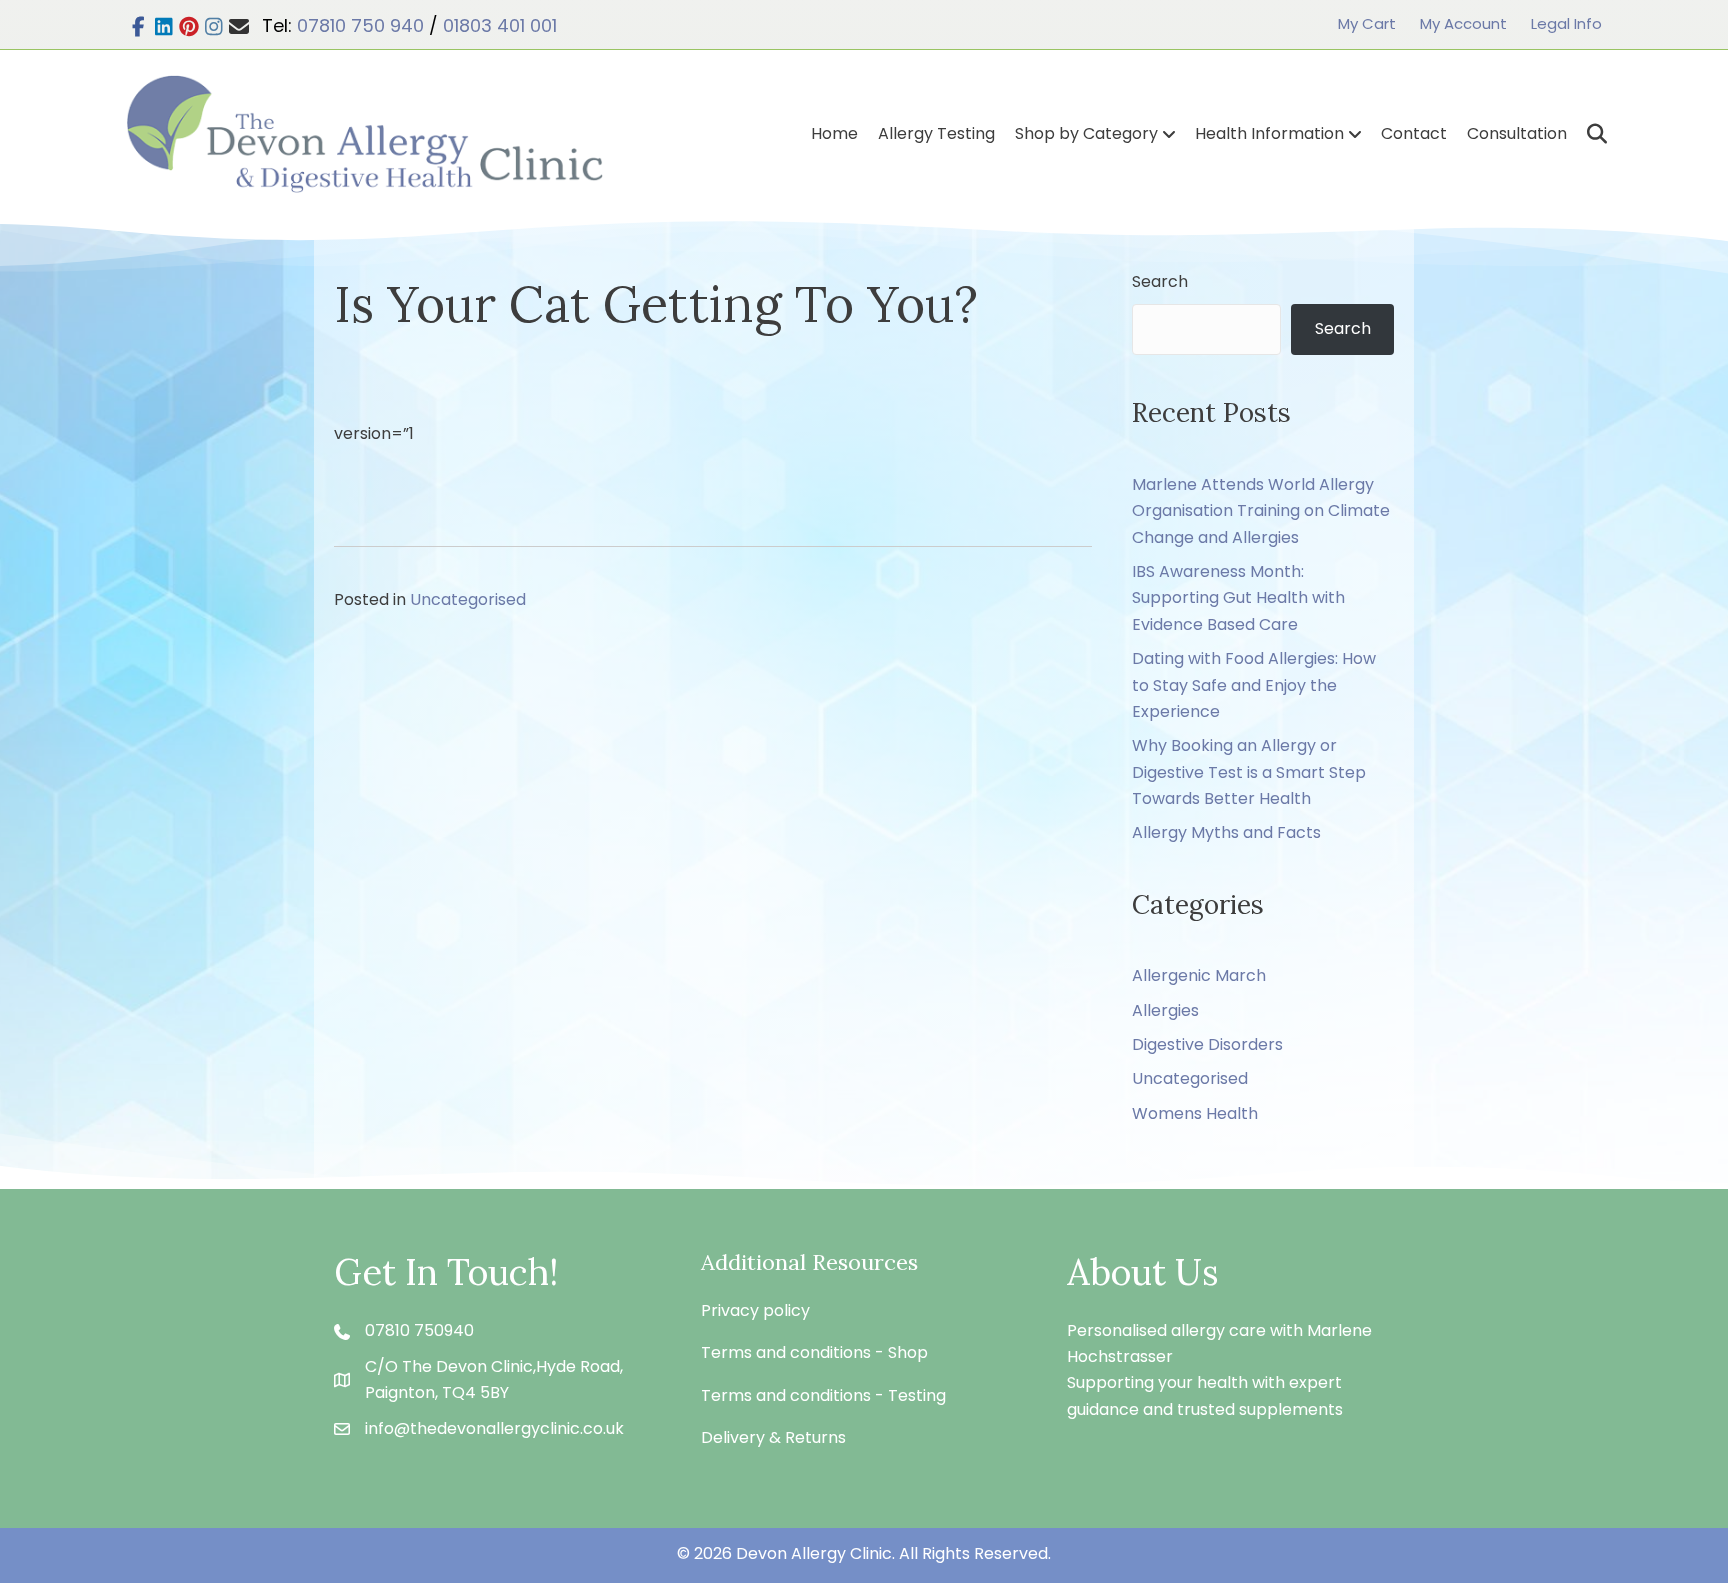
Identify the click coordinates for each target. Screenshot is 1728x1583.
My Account (1463, 23)
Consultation (1517, 133)
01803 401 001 (500, 25)
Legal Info (1566, 23)
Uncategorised (468, 599)
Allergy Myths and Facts (1226, 832)
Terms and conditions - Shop (814, 1352)
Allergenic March (1199, 975)
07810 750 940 (360, 25)
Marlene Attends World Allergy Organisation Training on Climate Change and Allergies (1261, 511)
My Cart (1367, 23)
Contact (1414, 133)
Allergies (1165, 1010)
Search (1160, 281)
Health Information (1269, 133)
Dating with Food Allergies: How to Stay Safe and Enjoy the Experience (1254, 685)
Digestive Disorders (1207, 1044)
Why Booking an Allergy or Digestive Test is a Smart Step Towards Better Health (1249, 772)
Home (834, 133)
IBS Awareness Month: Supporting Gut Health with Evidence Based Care (1238, 598)
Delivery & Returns (773, 1437)
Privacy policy (755, 1310)
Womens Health (1195, 1113)
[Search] (1589, 134)
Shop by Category (1086, 133)
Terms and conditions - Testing (823, 1395)
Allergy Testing (936, 133)
